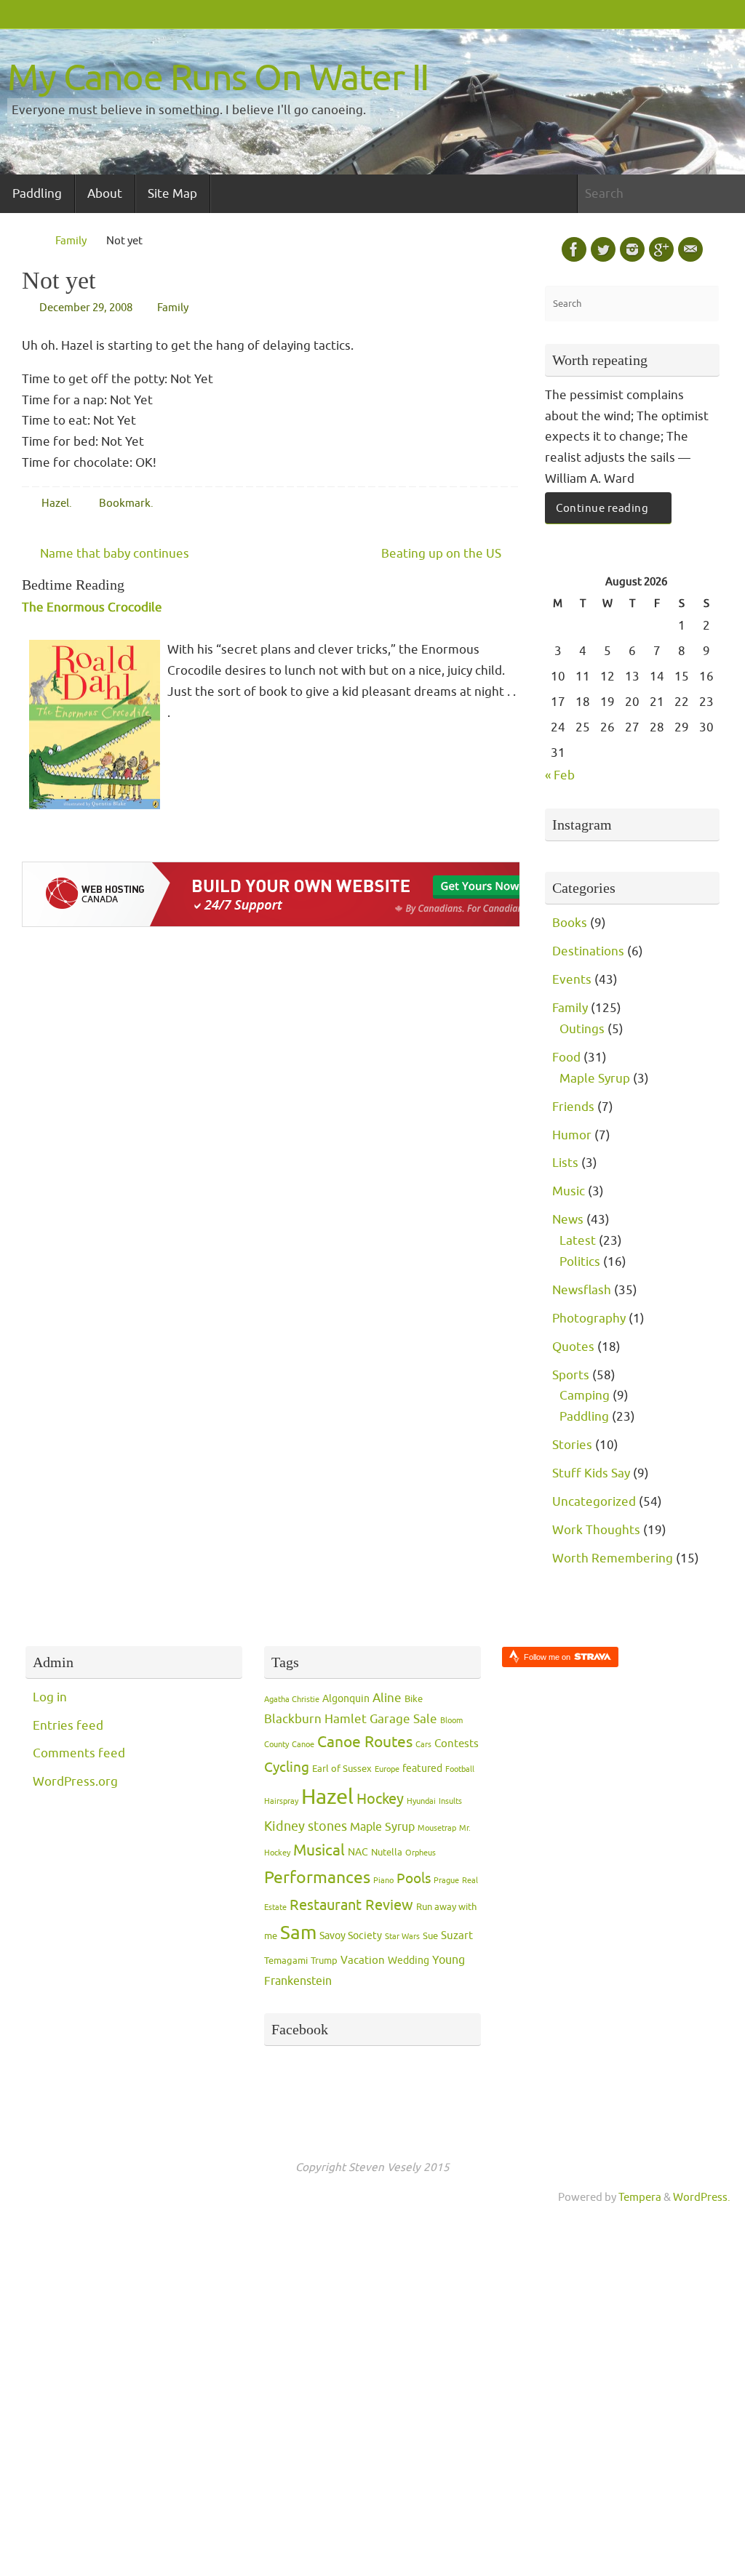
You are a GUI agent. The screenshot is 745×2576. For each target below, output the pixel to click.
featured (422, 1769)
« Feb (560, 775)
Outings (582, 1029)
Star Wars (402, 1937)
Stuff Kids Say (591, 1473)
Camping (585, 1396)
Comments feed (79, 1753)
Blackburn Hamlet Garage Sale (351, 1719)
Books (570, 923)
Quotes (573, 1347)
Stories (572, 1445)
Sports (571, 1375)
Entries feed (68, 1726)
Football (460, 1769)
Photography (589, 1319)
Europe (387, 1769)
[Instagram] (632, 249)
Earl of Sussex (342, 1769)
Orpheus (421, 1853)
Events (572, 980)
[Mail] (690, 249)
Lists (565, 1163)
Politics (580, 1262)
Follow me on (548, 1657)
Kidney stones (306, 1826)
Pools (414, 1879)
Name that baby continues (113, 554)
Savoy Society (351, 1936)
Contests (457, 1744)
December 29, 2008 (86, 308)
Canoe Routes (365, 1742)
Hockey (380, 1799)
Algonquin (346, 1699)
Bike (414, 1699)
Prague (446, 1881)
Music (569, 1191)
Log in (50, 1697)
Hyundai (421, 1801)
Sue (430, 1936)
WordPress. (702, 2197)
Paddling (584, 1417)
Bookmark (125, 503)
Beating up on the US (443, 554)
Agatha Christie (292, 1700)
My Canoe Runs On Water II (218, 78)
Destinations (588, 951)
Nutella (387, 1853)
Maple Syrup (595, 1079)
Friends (573, 1107)
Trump (324, 1961)
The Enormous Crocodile (92, 607)
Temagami (286, 1961)
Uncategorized (594, 1502)
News (568, 1220)
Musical (319, 1850)
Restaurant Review (351, 1905)
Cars (423, 1745)
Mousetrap (437, 1828)
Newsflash (582, 1290)
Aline (387, 1698)
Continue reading (602, 508)
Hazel (55, 503)
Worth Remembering (613, 1558)
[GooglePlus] (661, 249)
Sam (298, 1933)
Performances (317, 1878)
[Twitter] (603, 249)
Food (566, 1058)
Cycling (287, 1768)
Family (71, 241)
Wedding (409, 1961)
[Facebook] (574, 249)
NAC (358, 1852)
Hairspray (281, 1801)
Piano (383, 1881)
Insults (450, 1801)
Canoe (303, 1745)
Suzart (457, 1936)
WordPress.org (75, 1782)
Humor (572, 1135)
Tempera (640, 2197)
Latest (578, 1241)
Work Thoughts (596, 1530)
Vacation (363, 1961)
